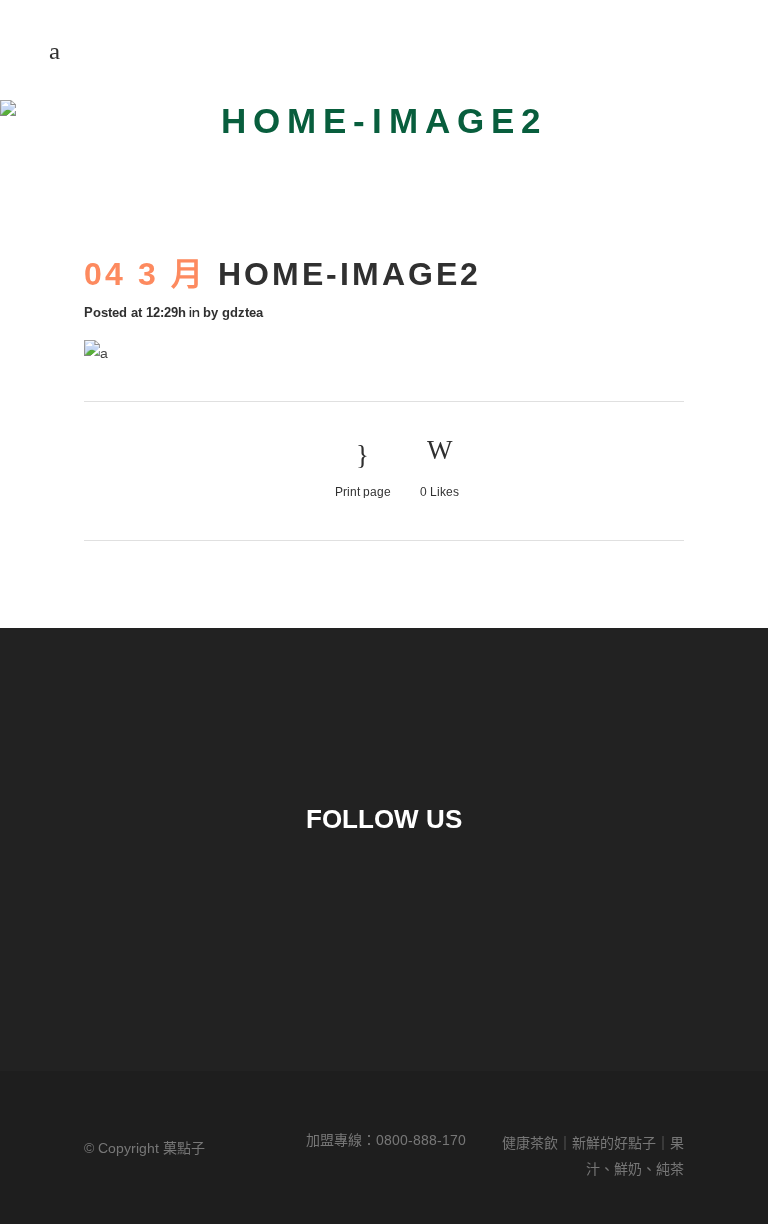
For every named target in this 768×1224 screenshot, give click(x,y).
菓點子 (184, 1148)
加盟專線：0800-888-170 (386, 1140)
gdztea (242, 312)
